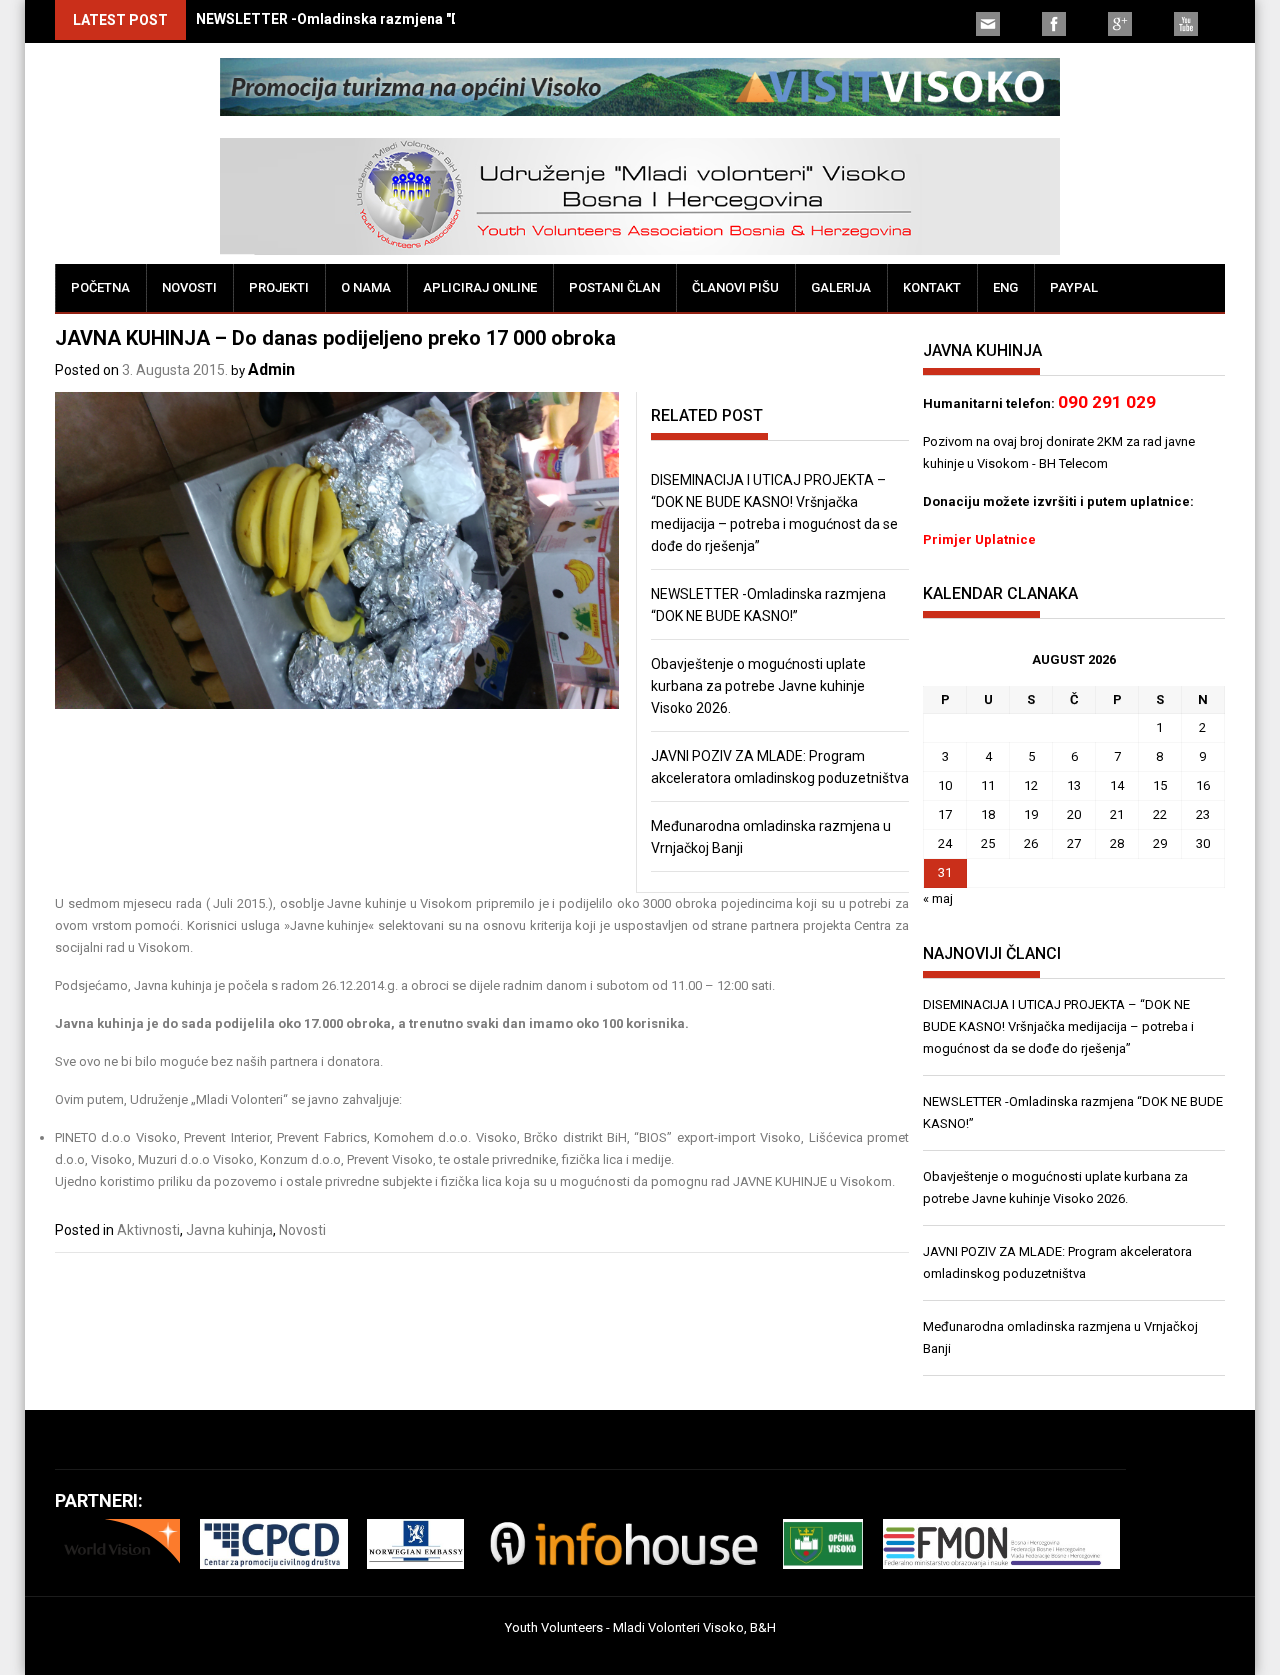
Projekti (279, 287)
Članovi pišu (735, 287)
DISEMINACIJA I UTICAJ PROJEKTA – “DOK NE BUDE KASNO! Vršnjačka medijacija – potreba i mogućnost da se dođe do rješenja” (1058, 1026)
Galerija (841, 287)
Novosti (189, 287)
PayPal (1074, 287)
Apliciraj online (480, 287)
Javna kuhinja (229, 1230)
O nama (366, 287)
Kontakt (932, 287)
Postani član (614, 287)
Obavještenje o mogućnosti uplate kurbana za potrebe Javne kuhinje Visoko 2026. (758, 686)
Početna (100, 287)
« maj (938, 898)
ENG (1005, 287)
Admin (271, 369)
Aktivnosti (148, 1230)
